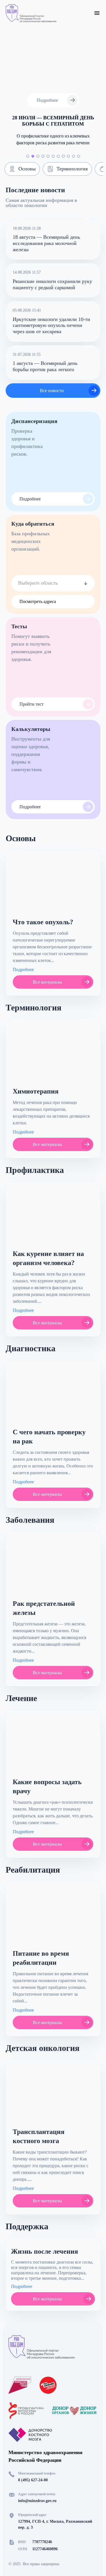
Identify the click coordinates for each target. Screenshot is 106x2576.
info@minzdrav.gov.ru (37, 2501)
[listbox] (53, 583)
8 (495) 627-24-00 (33, 2480)
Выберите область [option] (38, 583)
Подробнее (23, 970)
